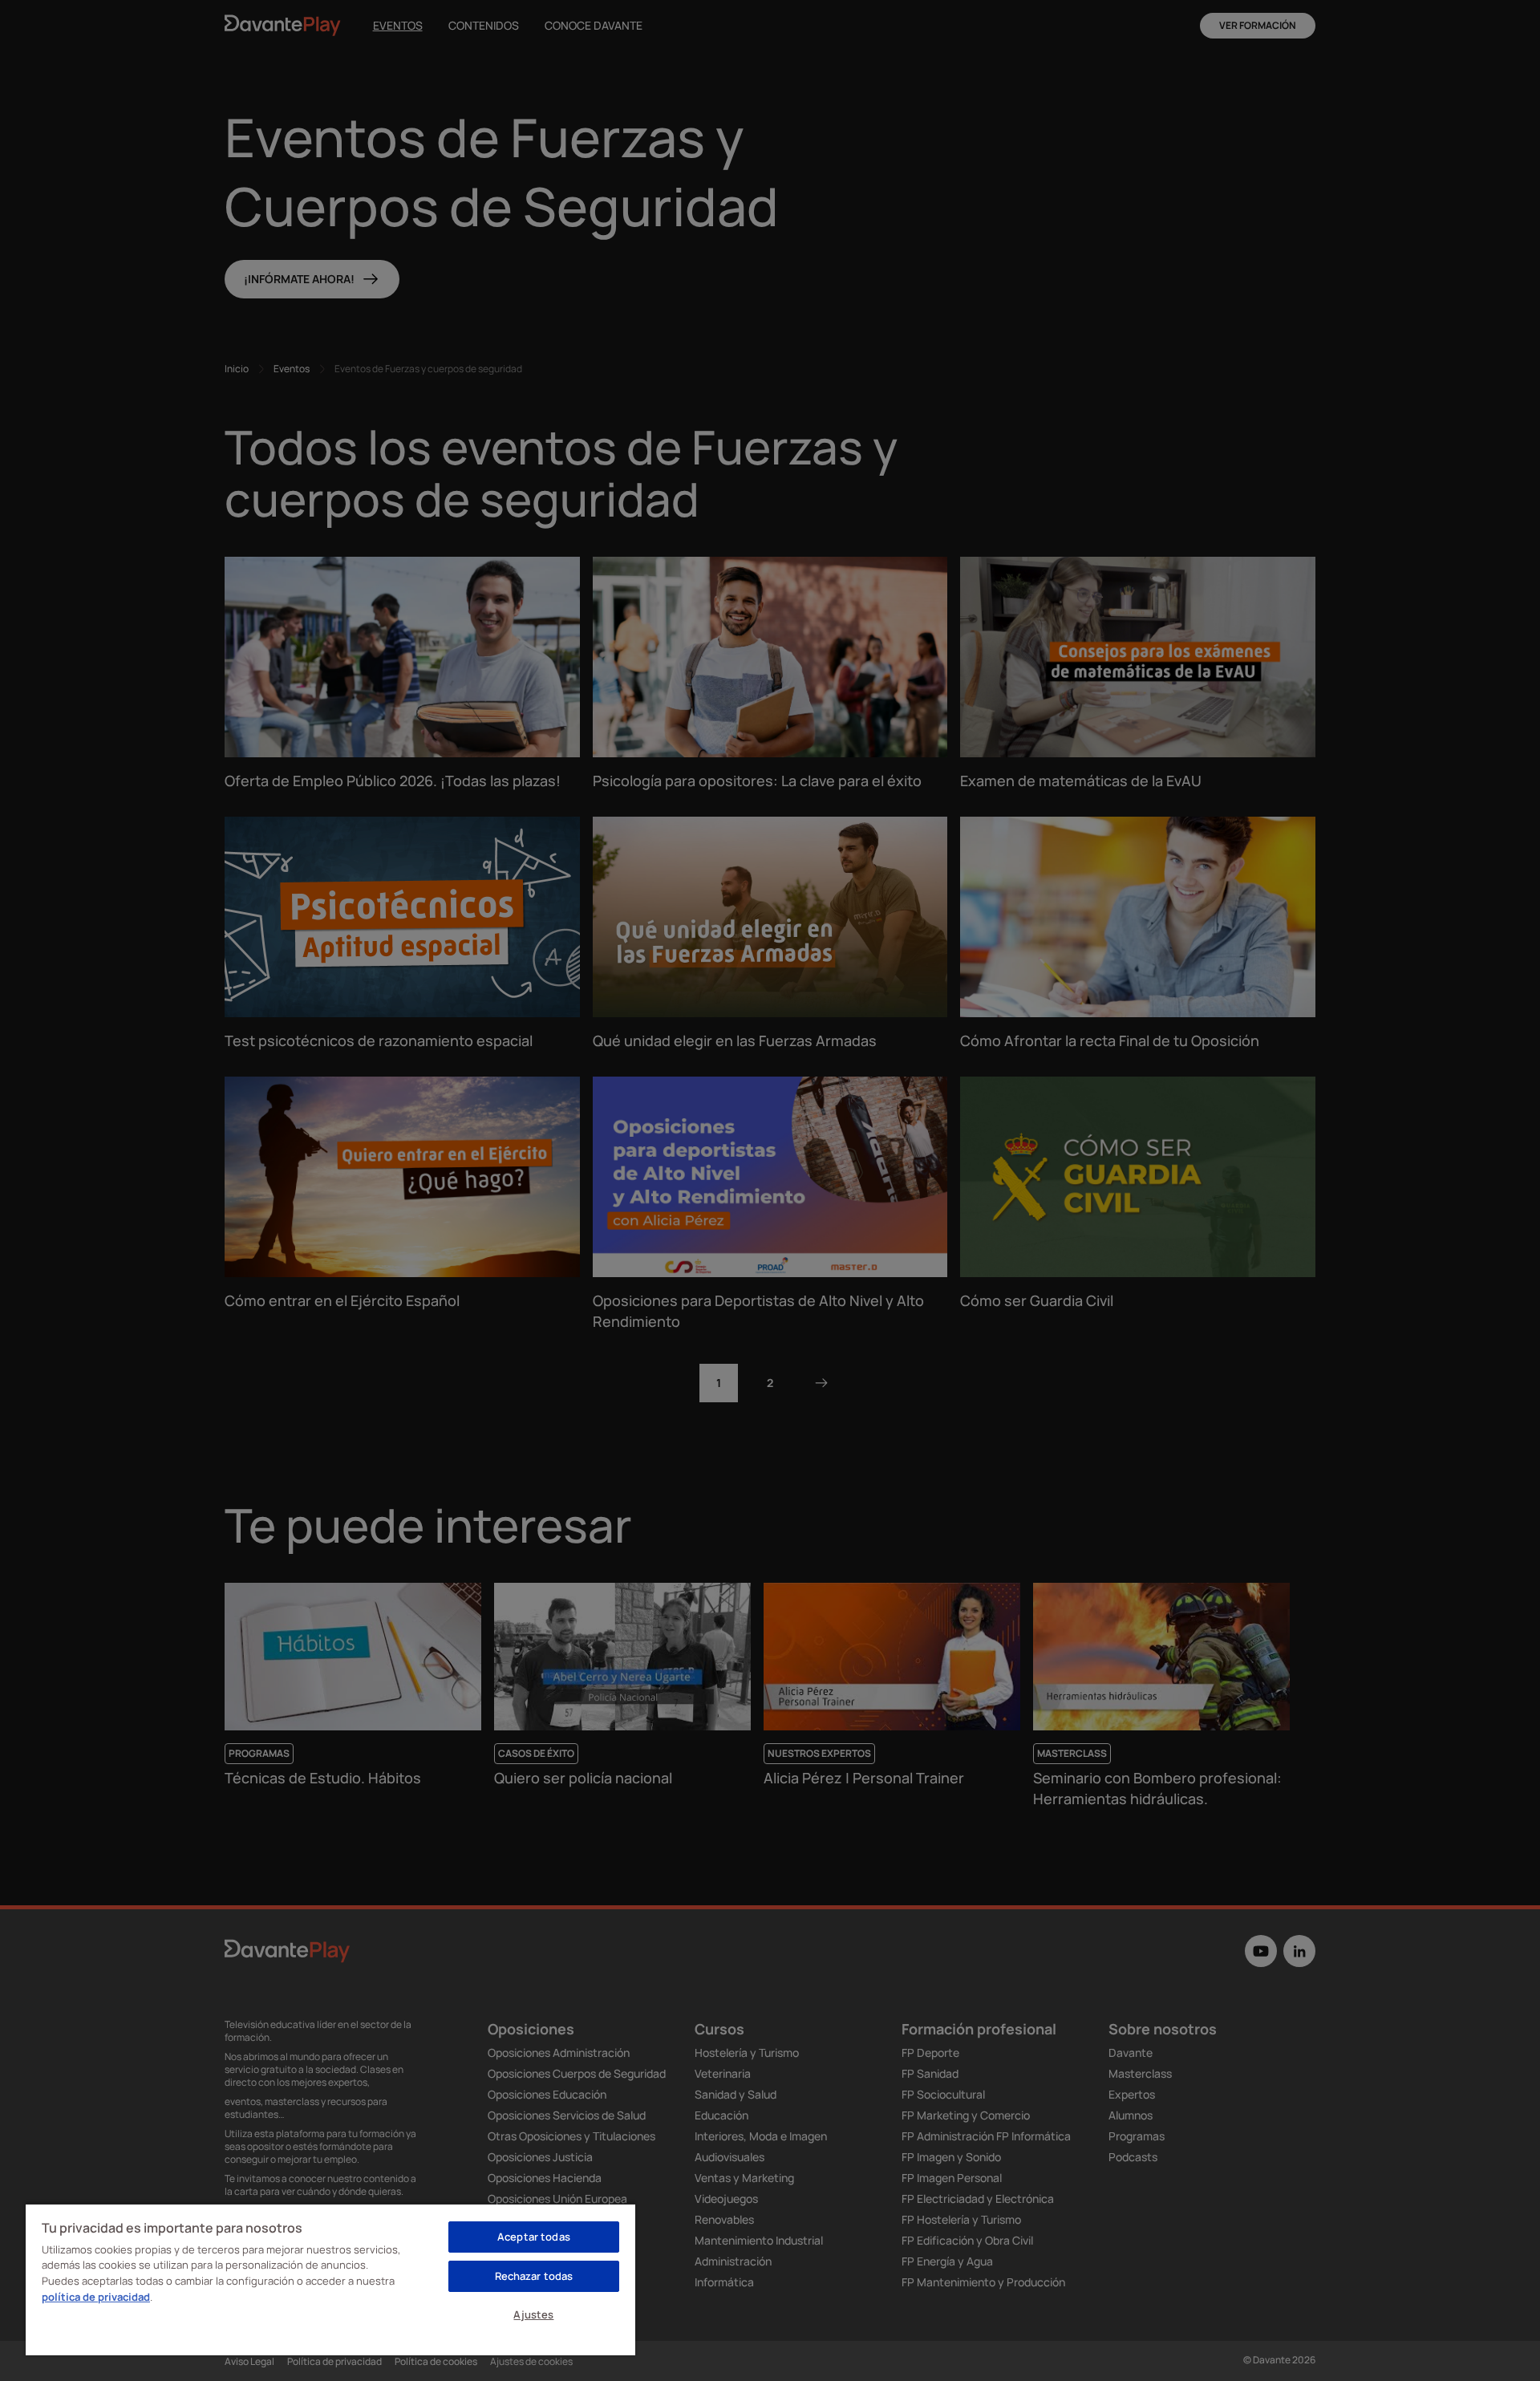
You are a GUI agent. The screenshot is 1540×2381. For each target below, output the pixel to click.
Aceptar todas (534, 2237)
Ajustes (533, 2314)
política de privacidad (96, 2297)
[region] (330, 2279)
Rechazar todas (534, 2276)
